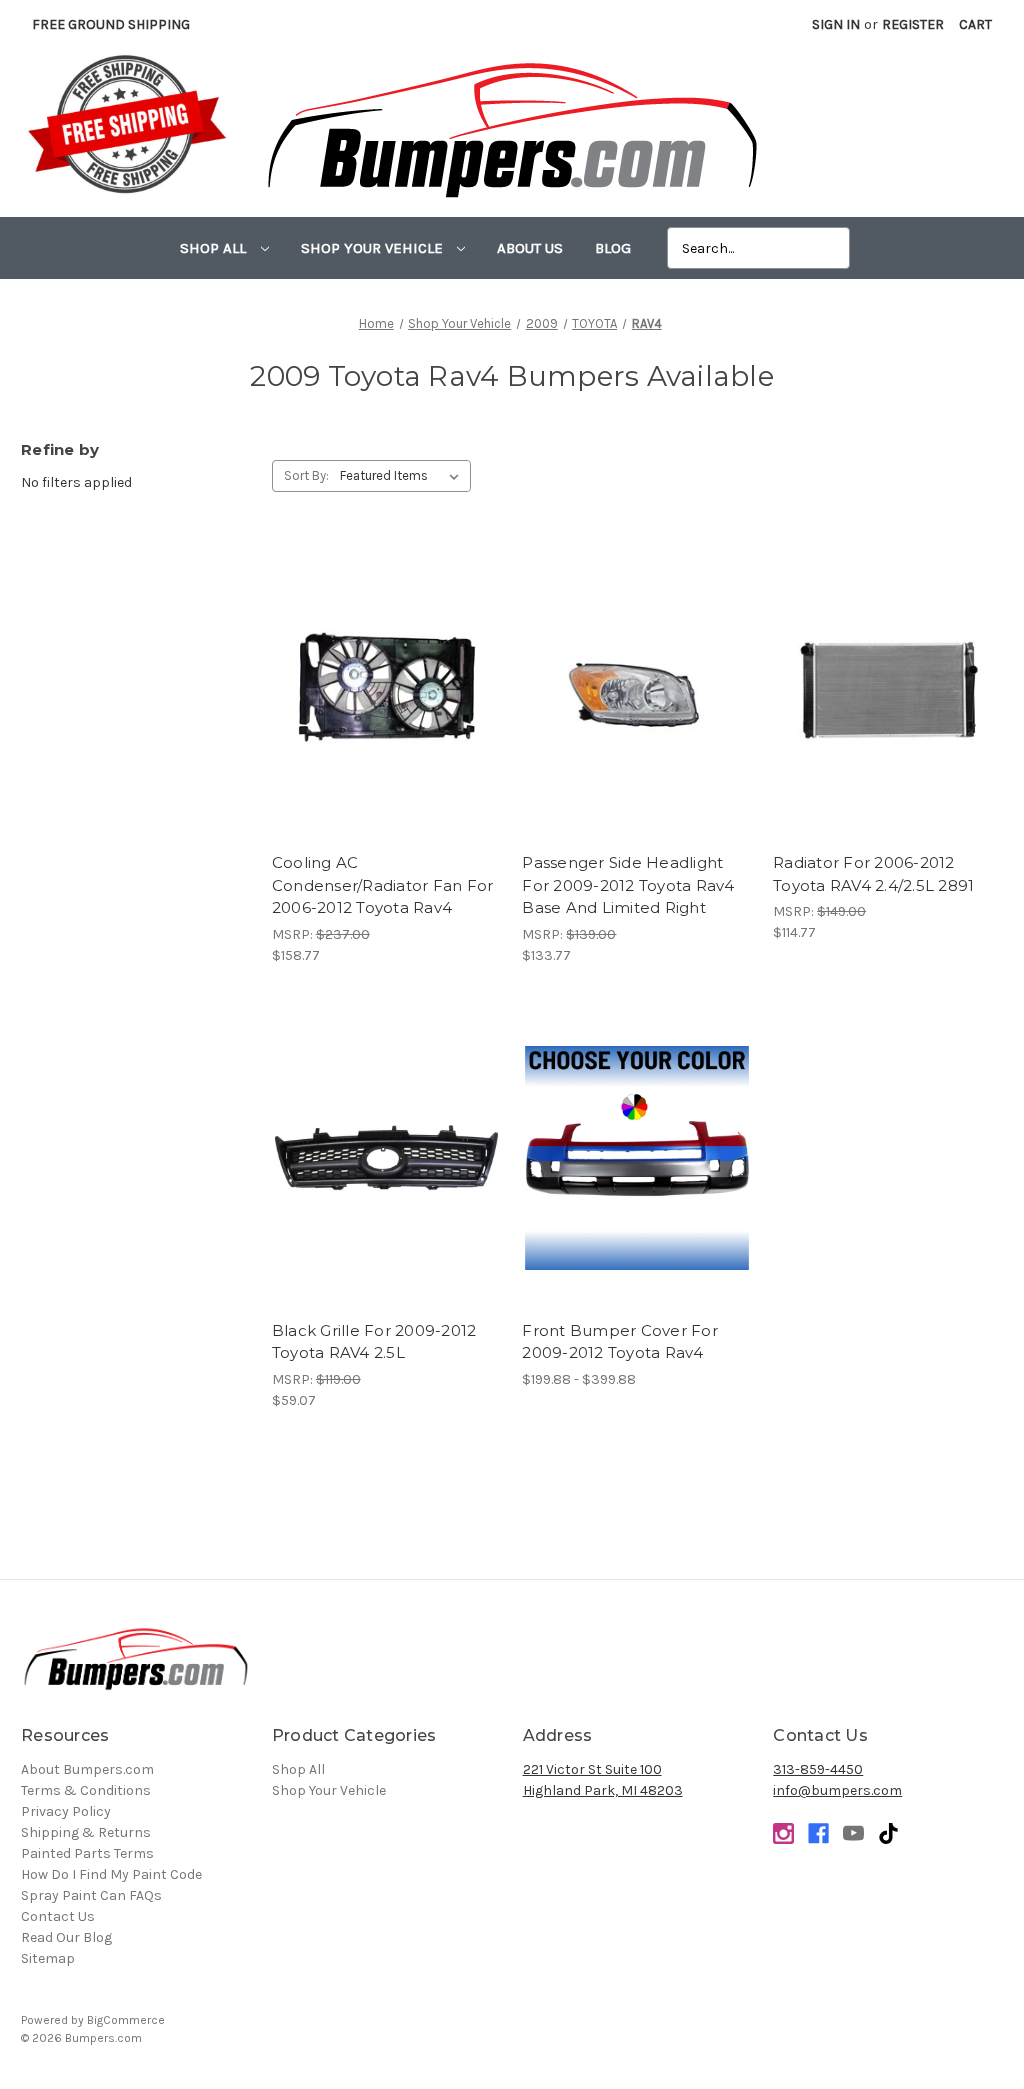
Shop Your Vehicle (374, 248)
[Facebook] (818, 1833)
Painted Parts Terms (87, 1853)
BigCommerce (126, 2020)
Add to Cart (386, 708)
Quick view (386, 673)
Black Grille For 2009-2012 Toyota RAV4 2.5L (374, 1342)
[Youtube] (853, 1833)
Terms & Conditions (86, 1790)
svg (888, 1833)
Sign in (836, 24)
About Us (530, 248)
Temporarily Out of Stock (386, 1176)
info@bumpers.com (837, 1790)
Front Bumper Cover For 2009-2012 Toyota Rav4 (620, 1342)
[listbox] (403, 476)
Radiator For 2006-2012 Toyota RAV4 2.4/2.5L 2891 (873, 874)
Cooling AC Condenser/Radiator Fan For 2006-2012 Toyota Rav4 (383, 885)
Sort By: (306, 475)
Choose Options (637, 1176)
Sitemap (48, 1958)
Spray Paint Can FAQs (91, 1895)
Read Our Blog (66, 1937)
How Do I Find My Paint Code (111, 1874)
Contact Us (58, 1916)
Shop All (215, 248)
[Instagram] (783, 1833)
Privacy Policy (66, 1811)
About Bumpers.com (87, 1769)
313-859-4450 (818, 1769)
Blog (613, 248)
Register (913, 24)
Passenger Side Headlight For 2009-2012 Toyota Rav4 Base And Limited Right (628, 885)
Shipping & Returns (86, 1832)
